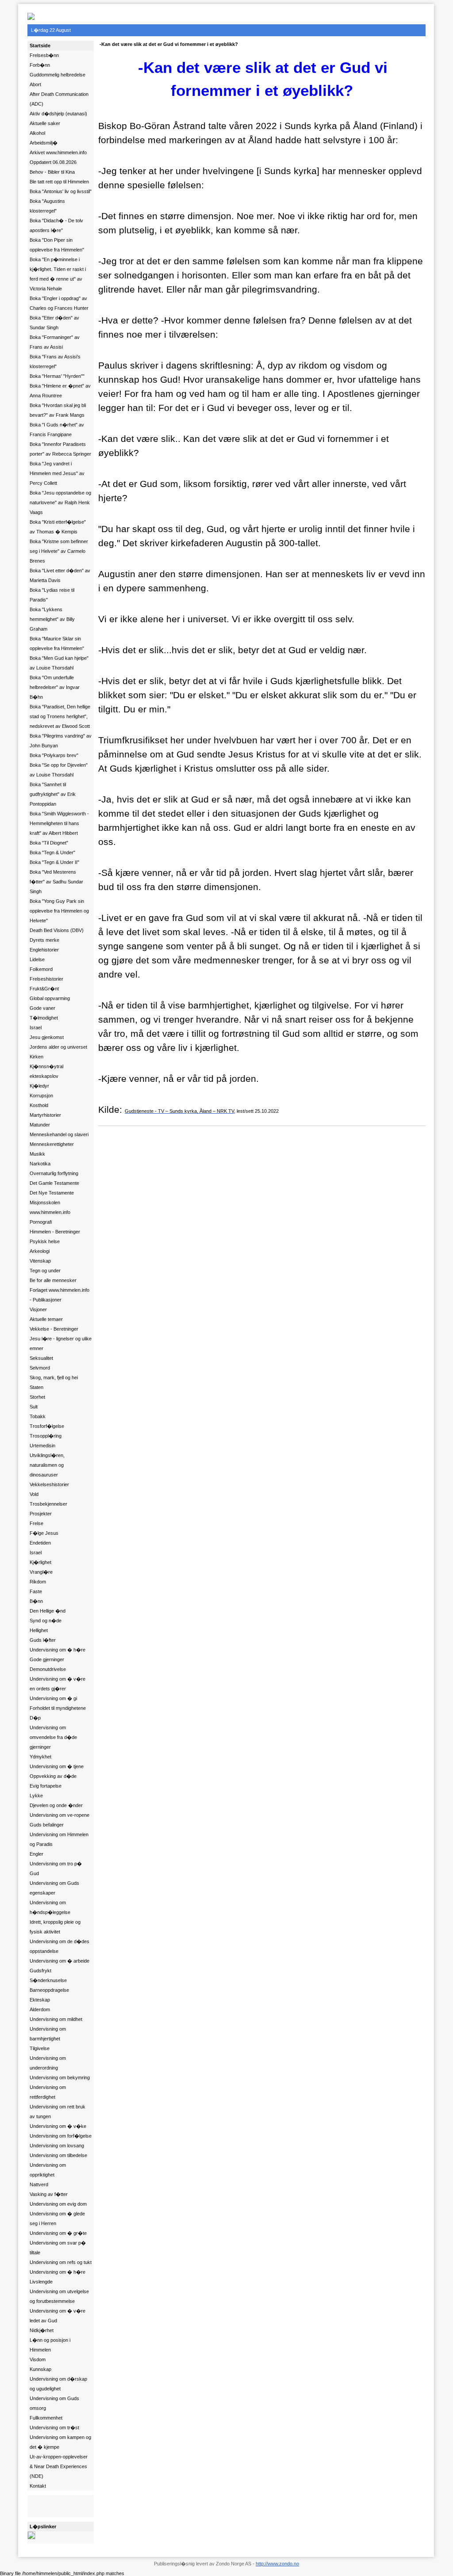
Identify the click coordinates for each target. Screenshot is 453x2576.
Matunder (40, 1125)
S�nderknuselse (48, 1980)
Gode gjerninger (47, 1659)
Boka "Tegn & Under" (52, 852)
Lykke (36, 1796)
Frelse (36, 1523)
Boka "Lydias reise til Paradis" (52, 595)
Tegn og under (45, 1271)
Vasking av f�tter (49, 2194)
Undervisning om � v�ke (58, 2126)
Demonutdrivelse (48, 1669)
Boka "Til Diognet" (49, 843)
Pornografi (41, 1222)
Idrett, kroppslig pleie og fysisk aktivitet (55, 1927)
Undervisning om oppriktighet (48, 2170)
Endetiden (40, 1543)
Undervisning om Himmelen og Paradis (59, 1839)
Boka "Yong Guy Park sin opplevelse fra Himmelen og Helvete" (59, 911)
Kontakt (38, 2486)
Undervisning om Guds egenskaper (54, 1888)
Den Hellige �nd (48, 1611)
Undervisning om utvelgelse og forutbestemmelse (59, 2296)
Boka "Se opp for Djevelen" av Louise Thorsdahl (59, 770)
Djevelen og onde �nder (56, 1805)
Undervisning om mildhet (56, 2019)
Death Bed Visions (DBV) (57, 930)
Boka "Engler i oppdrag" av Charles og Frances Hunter (59, 303)
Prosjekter (41, 1514)
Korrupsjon (41, 1096)
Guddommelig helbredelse (58, 75)
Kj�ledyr (39, 1086)
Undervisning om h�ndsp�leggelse (50, 1907)
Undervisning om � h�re (58, 1650)
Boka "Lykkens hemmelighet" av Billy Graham (52, 619)
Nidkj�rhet (42, 2330)
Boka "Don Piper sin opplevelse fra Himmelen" (57, 245)
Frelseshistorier (46, 979)
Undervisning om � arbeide (60, 1961)
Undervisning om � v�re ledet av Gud (58, 2316)
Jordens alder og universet (58, 1047)
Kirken (36, 1057)
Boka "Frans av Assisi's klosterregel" (55, 361)
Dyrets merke (44, 940)
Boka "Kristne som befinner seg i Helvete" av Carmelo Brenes (59, 551)
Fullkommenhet (46, 2418)
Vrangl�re (41, 1572)
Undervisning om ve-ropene (60, 1815)
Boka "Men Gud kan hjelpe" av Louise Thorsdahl (59, 663)
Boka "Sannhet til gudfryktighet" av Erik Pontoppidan (53, 794)
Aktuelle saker (45, 123)
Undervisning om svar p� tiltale (58, 2248)
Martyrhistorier (45, 1115)
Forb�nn (40, 65)
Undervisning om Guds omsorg (54, 2403)
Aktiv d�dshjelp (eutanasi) (58, 114)
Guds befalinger (47, 1825)
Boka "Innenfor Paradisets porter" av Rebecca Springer (60, 449)
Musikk (37, 1154)
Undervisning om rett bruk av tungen (58, 2112)
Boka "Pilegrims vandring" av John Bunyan (61, 741)
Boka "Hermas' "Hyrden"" (57, 376)
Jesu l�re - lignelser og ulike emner (61, 1343)
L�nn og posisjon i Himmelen (50, 2345)
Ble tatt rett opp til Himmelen (59, 182)
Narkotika (40, 1164)
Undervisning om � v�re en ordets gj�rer (58, 1684)
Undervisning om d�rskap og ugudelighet (58, 2384)
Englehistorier (44, 950)
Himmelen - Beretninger (55, 1232)
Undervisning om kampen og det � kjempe (60, 2442)
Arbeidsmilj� (44, 143)
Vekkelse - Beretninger (54, 1329)
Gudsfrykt (40, 1971)
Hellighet (39, 1630)
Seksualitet (41, 1358)
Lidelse (37, 959)
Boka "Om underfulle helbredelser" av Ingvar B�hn (55, 687)
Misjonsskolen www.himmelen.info (50, 1207)
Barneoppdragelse (49, 1990)
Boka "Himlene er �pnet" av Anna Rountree (60, 391)
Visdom (38, 2359)
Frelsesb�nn (44, 55)
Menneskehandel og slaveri (59, 1134)
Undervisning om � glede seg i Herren (57, 2218)
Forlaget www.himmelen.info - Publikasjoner (60, 1295)
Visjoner (38, 1309)
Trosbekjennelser (48, 1504)
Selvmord (40, 1368)
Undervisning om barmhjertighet (48, 2034)
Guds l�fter (43, 1640)
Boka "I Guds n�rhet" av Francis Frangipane (57, 430)
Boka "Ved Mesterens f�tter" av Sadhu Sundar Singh (56, 882)
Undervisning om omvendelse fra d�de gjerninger (53, 1737)
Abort (35, 84)
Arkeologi (40, 1251)
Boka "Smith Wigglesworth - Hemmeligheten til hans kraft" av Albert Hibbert (59, 823)
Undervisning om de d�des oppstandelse (60, 1946)
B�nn (36, 1601)
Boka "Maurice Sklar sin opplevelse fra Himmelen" (57, 643)
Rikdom (38, 1582)
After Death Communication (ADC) (59, 99)
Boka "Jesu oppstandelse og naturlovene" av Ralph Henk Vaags (60, 502)
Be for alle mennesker (53, 1280)
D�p (35, 1718)
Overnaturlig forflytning (54, 1173)
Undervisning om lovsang (57, 2146)
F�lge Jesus (44, 1533)
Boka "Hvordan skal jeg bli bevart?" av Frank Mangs (58, 410)
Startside (40, 46)
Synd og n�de (46, 1621)
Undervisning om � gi (53, 1698)
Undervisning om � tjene (57, 1766)
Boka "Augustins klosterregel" (47, 206)
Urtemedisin (42, 1446)
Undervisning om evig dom (58, 2204)
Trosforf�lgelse (47, 1426)
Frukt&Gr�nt (44, 989)
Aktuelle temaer (46, 1319)
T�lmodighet (44, 1018)
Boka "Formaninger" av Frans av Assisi (55, 342)
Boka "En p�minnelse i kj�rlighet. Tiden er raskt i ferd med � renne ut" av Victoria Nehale (58, 274)
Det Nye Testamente (52, 1193)
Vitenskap (40, 1261)
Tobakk (38, 1416)
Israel (36, 1027)
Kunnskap (40, 2369)
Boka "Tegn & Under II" (54, 862)
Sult (34, 1407)
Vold (34, 1494)
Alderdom (40, 2009)
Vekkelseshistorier (49, 1484)
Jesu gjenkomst (47, 1037)
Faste (36, 1591)
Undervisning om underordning (48, 2063)
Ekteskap (40, 2000)
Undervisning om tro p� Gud (56, 1868)
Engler (36, 1854)
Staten (36, 1387)
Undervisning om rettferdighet (48, 2092)
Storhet (37, 1397)
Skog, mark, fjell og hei (54, 1377)
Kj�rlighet (40, 1562)
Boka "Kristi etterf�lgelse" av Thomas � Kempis (58, 527)
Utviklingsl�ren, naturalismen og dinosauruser (47, 1465)
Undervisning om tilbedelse (58, 2155)
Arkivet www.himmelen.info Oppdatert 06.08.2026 (58, 157)
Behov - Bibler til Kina (52, 172)
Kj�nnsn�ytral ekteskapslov (46, 1071)
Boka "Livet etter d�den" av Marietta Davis (60, 575)
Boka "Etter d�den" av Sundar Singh (54, 323)
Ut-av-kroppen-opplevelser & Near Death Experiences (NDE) (59, 2466)
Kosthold (39, 1105)
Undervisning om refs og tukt (61, 2262)
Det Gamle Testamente (54, 1183)
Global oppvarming (50, 998)
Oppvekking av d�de (53, 1776)
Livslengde (41, 2282)
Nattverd (39, 2184)
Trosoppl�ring (46, 1436)
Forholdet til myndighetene (58, 1708)
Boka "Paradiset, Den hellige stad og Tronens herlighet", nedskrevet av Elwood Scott (60, 716)
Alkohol (37, 133)
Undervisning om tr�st (54, 2428)
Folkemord (41, 969)
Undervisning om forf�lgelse (61, 2136)
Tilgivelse (40, 2048)
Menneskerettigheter (52, 1144)
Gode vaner (42, 1008)
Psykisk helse (45, 1241)
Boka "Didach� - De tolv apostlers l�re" (56, 225)
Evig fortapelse (46, 1786)
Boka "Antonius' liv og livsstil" (61, 191)
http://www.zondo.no (277, 2564)
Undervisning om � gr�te (58, 2233)
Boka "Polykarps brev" (54, 755)
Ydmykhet (40, 1757)
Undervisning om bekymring (60, 2078)
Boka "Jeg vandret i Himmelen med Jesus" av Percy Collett (57, 473)
